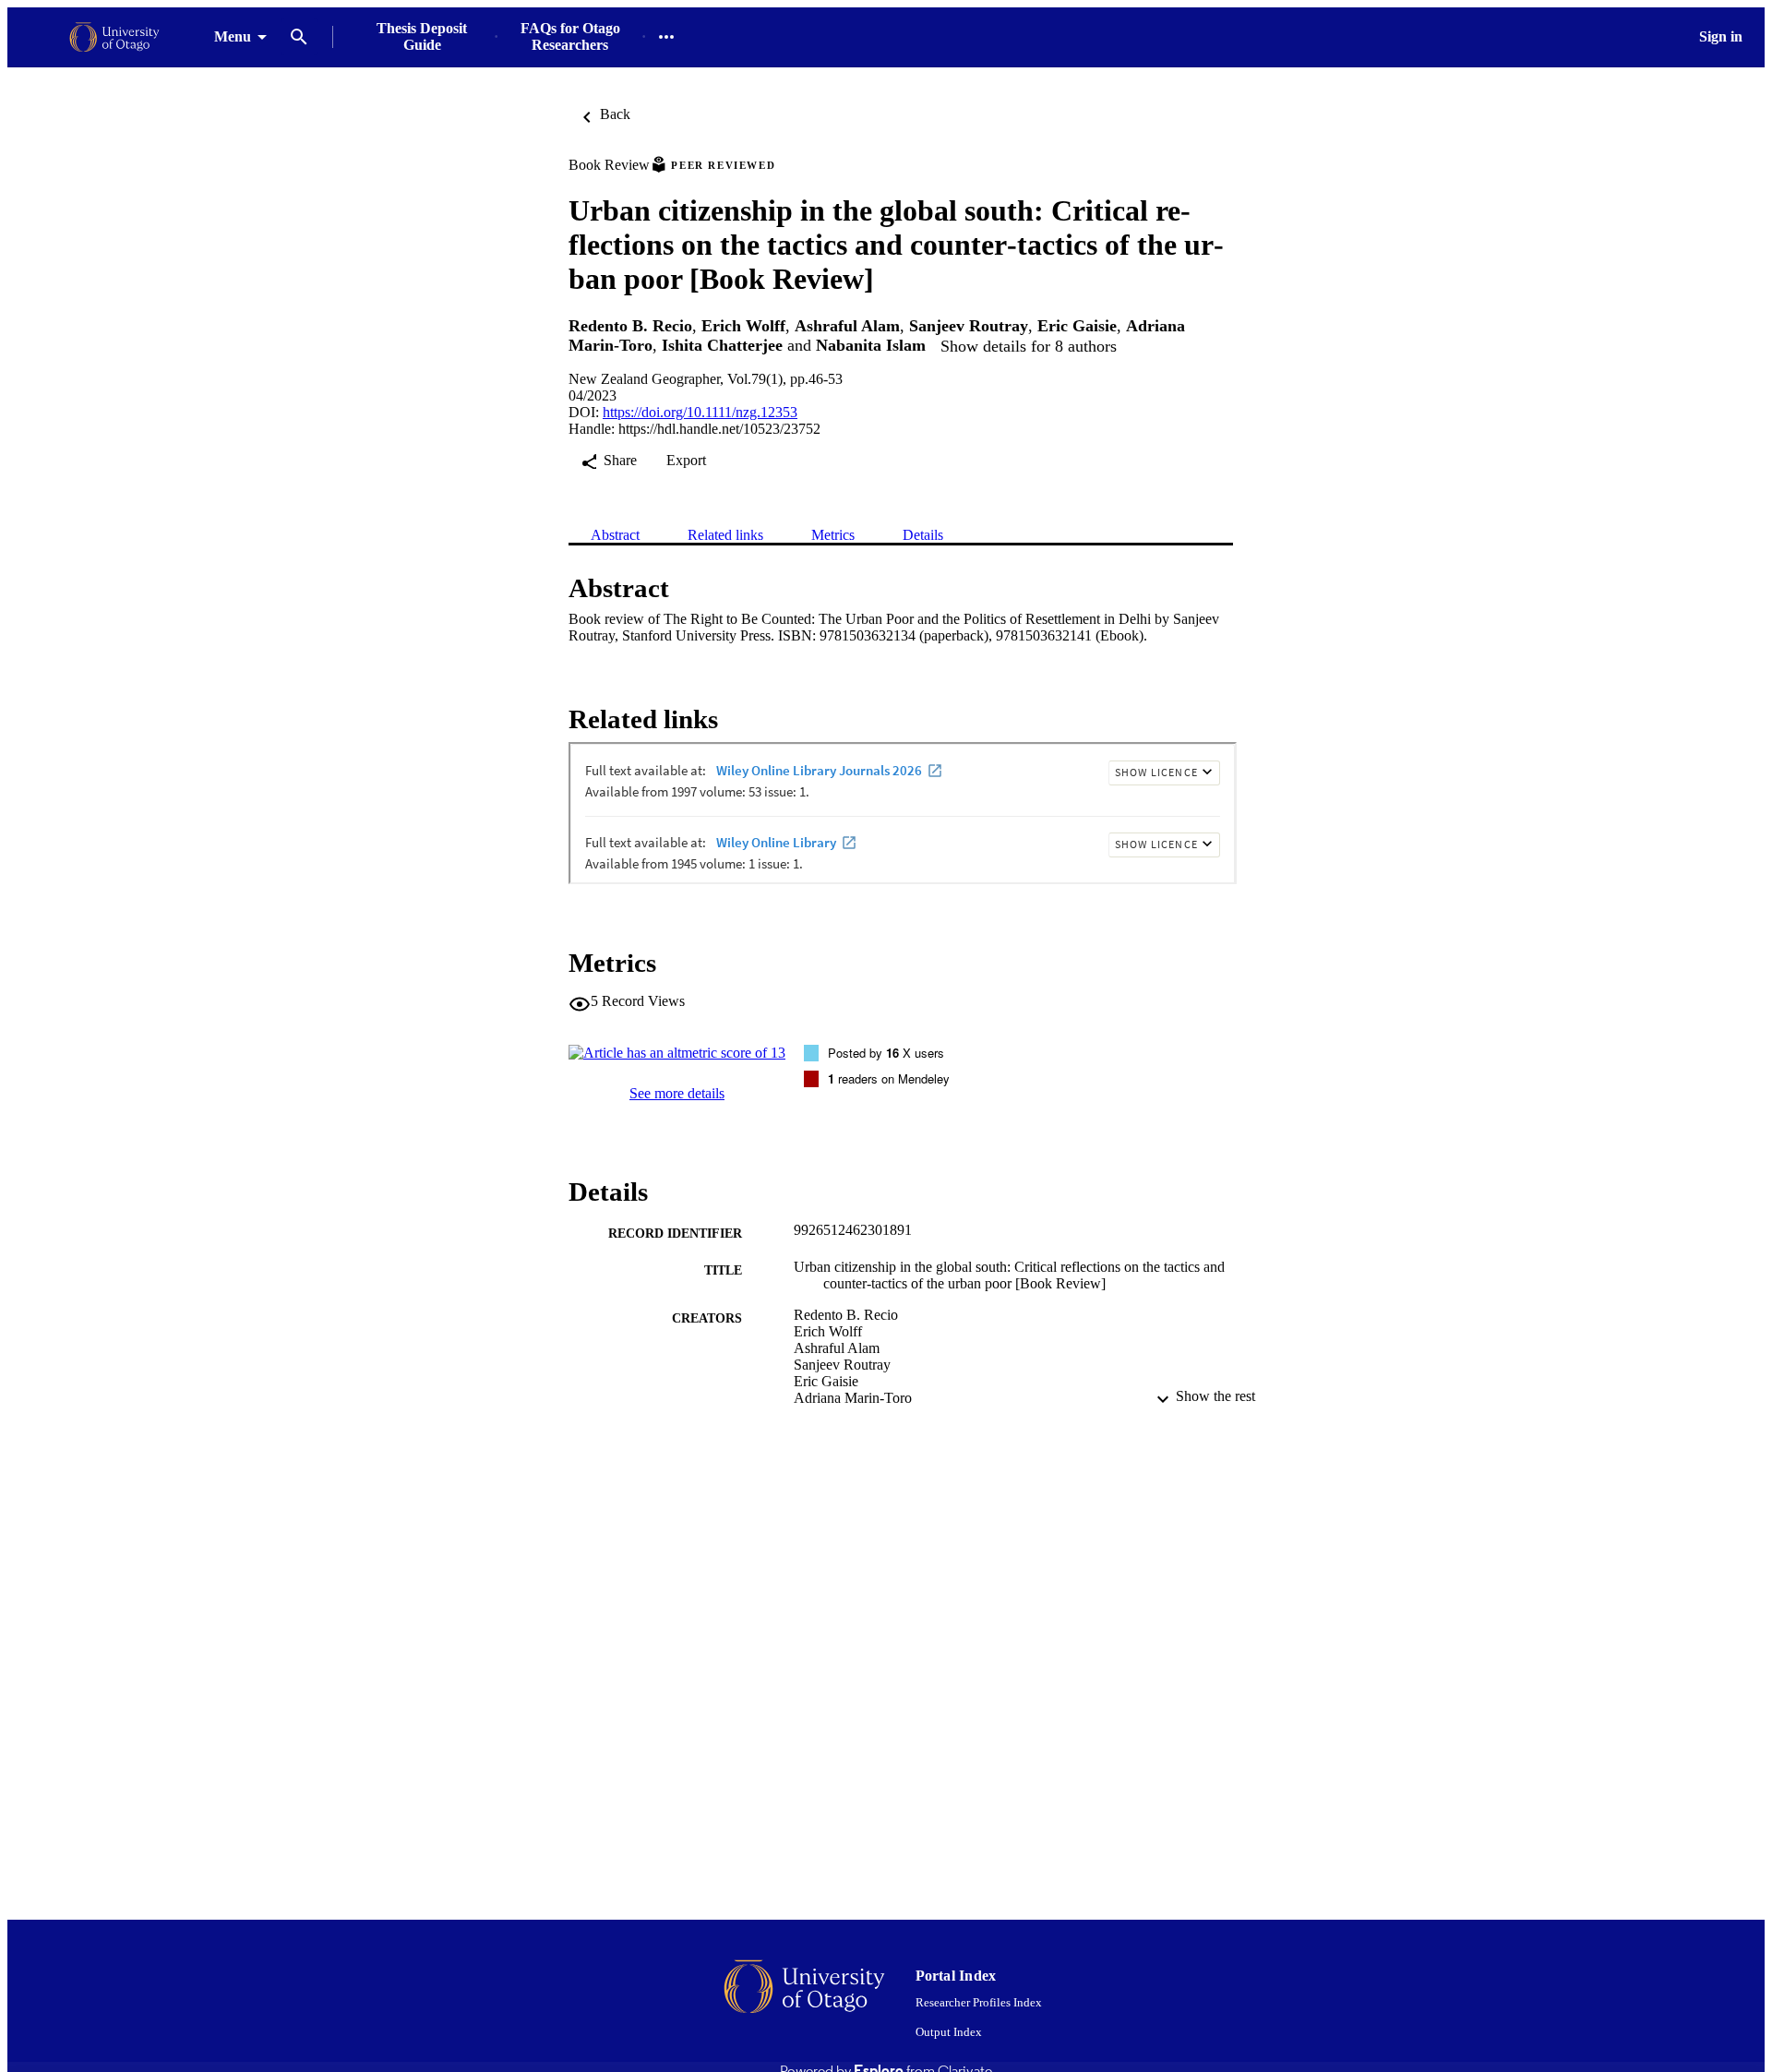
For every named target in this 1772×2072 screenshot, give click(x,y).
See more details (677, 1093)
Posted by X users (886, 1053)
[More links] (666, 37)
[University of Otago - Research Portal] (114, 37)
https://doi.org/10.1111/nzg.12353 (700, 412)
